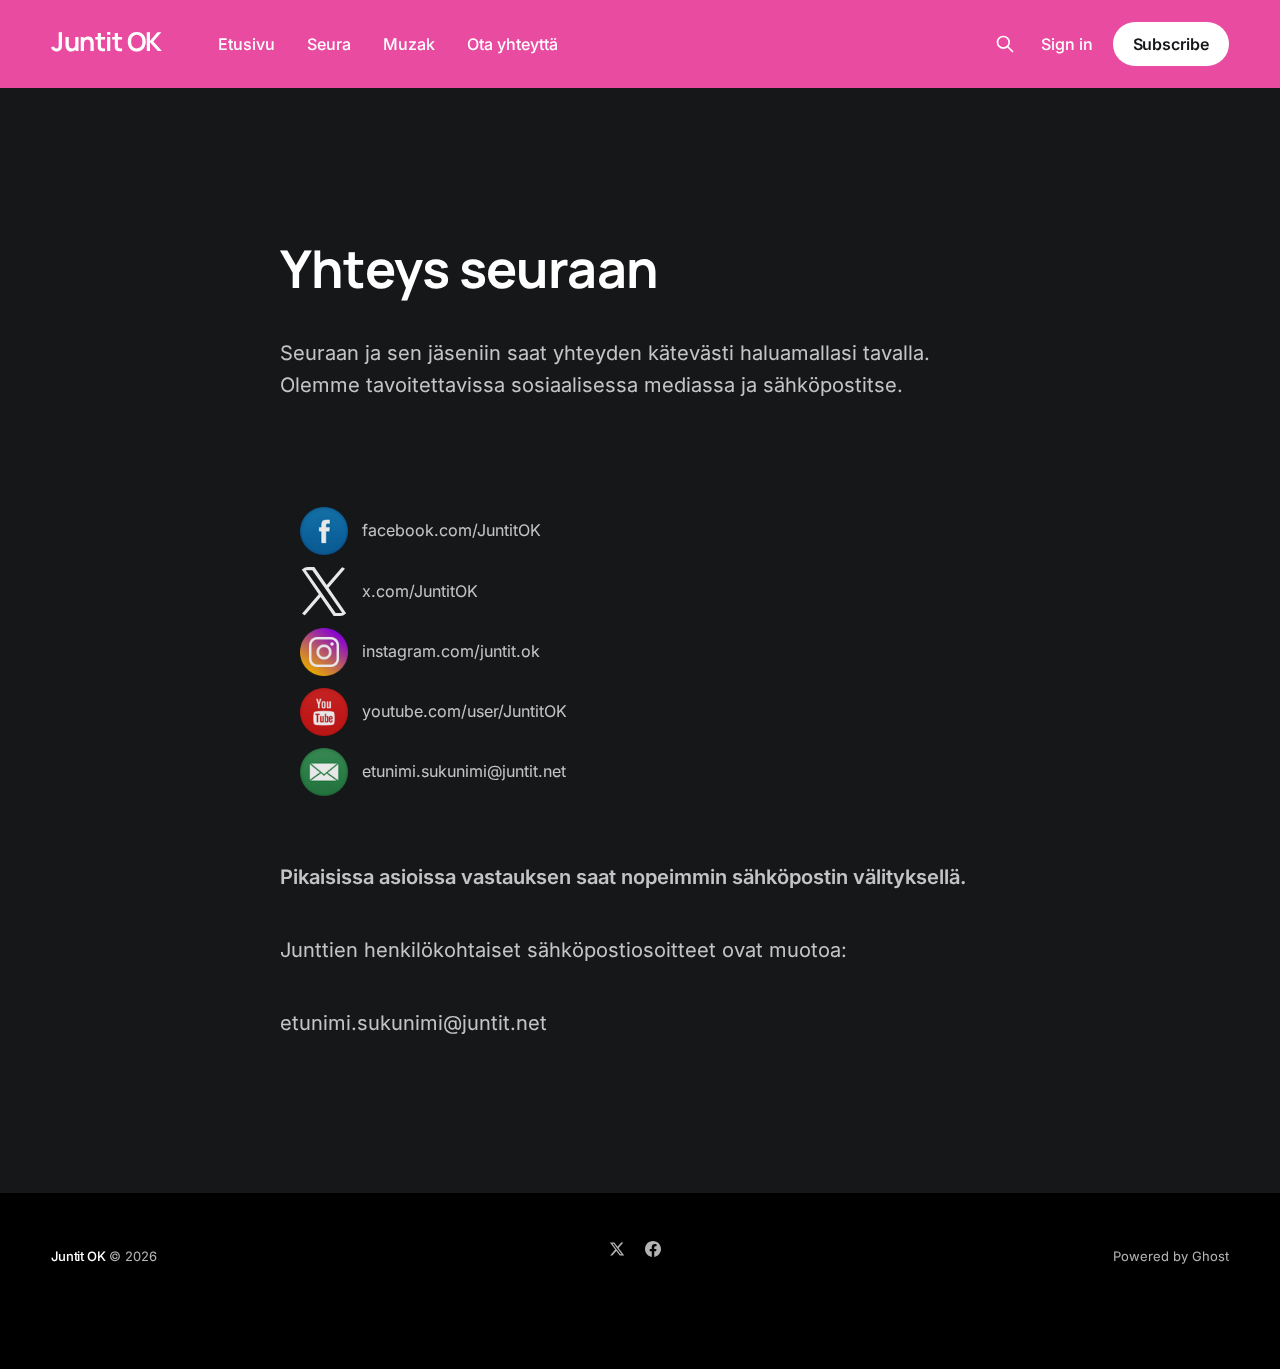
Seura (329, 44)
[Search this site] (1005, 44)
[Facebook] (653, 1249)
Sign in (1067, 44)
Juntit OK (106, 41)
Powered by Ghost (1171, 1256)
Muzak (409, 44)
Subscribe (1171, 44)
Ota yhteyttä (512, 44)
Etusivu (246, 44)
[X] (617, 1249)
